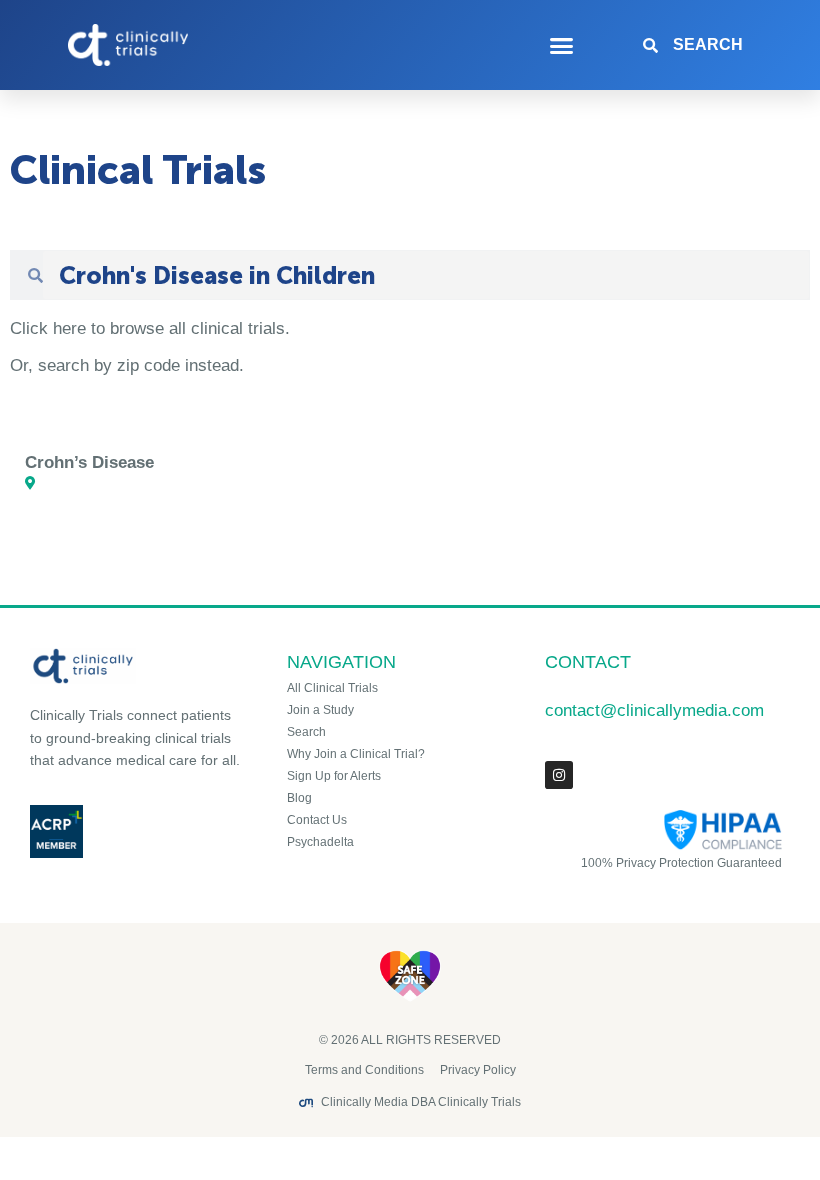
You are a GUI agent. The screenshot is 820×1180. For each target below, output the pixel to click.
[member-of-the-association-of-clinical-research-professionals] (136, 831)
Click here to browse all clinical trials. (150, 328)
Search (306, 732)
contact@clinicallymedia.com (654, 710)
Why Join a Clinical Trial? (356, 754)
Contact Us (317, 820)
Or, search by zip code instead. (127, 365)
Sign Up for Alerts (334, 776)
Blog (299, 798)
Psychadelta (320, 842)
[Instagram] (559, 775)
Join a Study (320, 710)
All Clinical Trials (332, 688)
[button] (562, 45)
